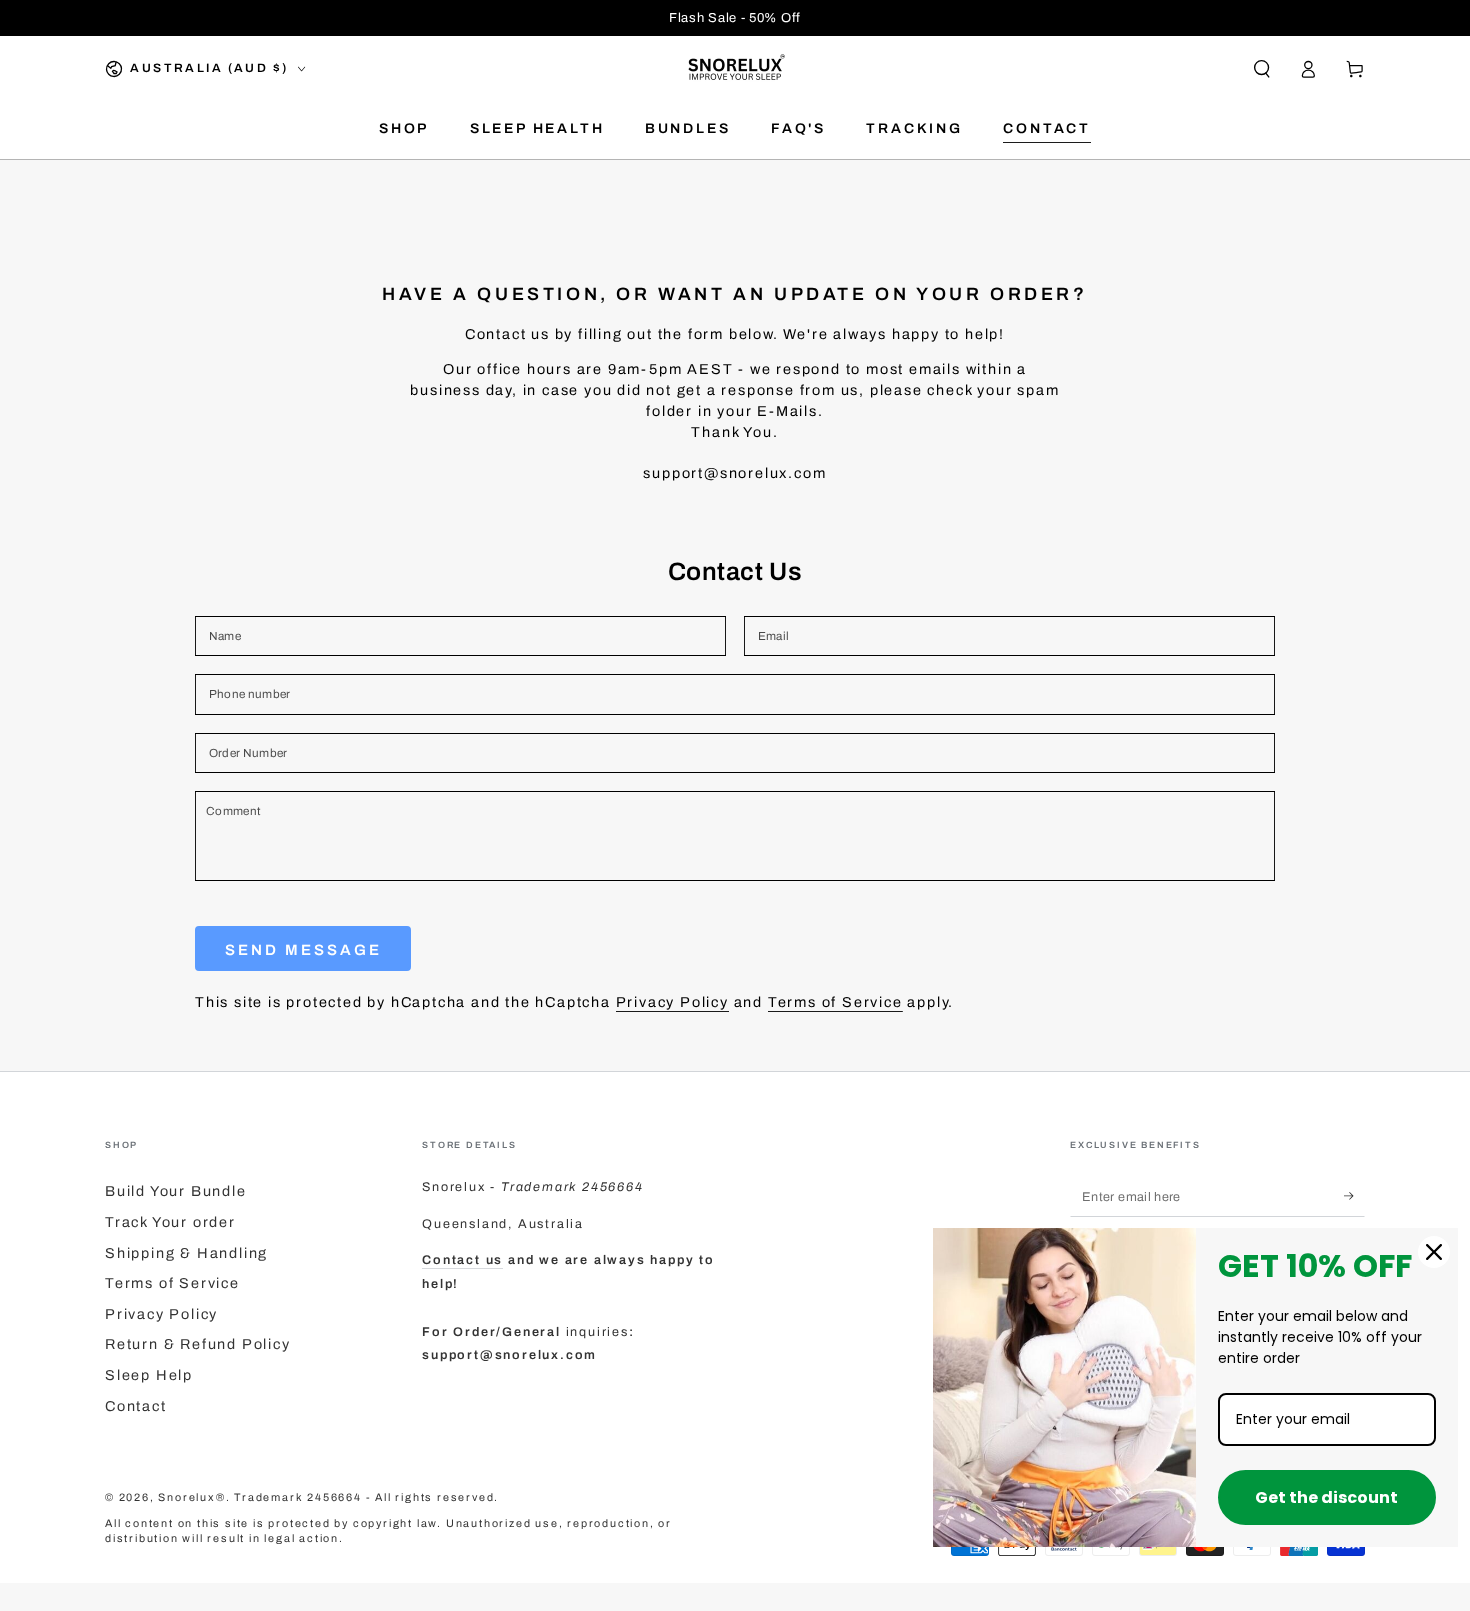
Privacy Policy (672, 1002)
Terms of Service (835, 1002)
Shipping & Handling (186, 1253)
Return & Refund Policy (198, 1344)
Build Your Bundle (176, 1191)
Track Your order (170, 1222)
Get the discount (1326, 1497)
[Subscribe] (1354, 1196)
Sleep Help (149, 1375)
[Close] (1434, 1252)
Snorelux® (191, 1497)
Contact (136, 1406)
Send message (303, 950)
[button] (1261, 69)
